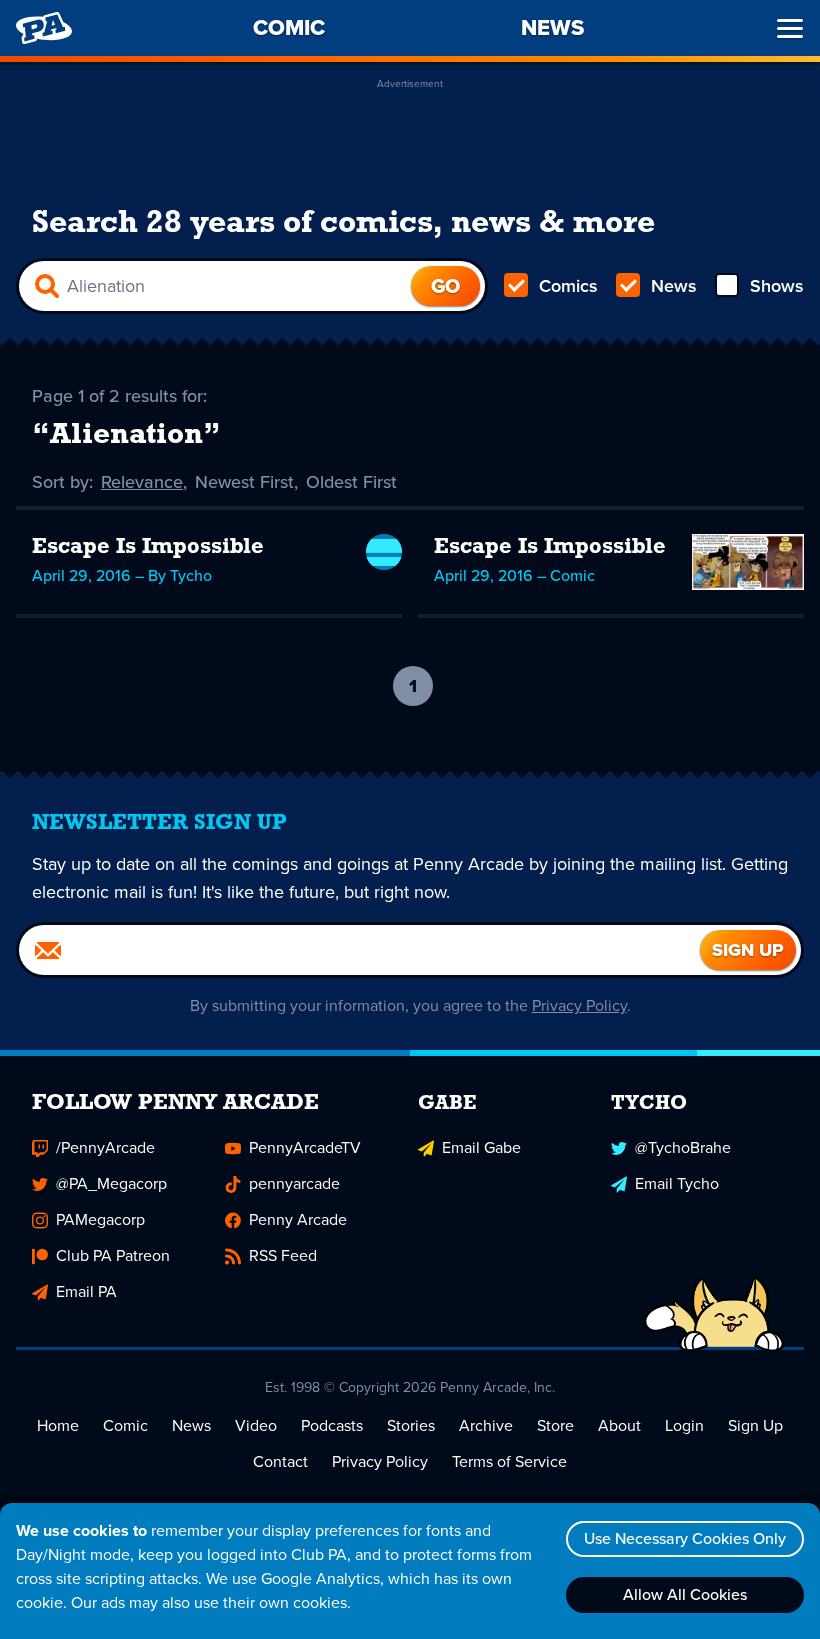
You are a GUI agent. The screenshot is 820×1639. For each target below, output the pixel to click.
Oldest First (351, 482)
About (619, 1425)
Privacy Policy (579, 1005)
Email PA (86, 1291)
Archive (486, 1425)
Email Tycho (677, 1183)
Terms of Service (509, 1461)
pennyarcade (294, 1183)
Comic (125, 1425)
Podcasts (332, 1425)
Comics (568, 286)
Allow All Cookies (685, 1594)
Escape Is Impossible (148, 547)
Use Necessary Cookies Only (685, 1538)
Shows (777, 286)
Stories (411, 1425)
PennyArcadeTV (305, 1147)
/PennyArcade (105, 1147)
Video (256, 1425)
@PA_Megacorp (111, 1183)
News (674, 286)
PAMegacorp (100, 1219)
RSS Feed (283, 1255)
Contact (280, 1461)
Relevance (142, 482)
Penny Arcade (298, 1219)
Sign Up (755, 1425)
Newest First (244, 482)
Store (555, 1425)
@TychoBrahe (683, 1147)
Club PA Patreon (113, 1255)
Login (684, 1425)
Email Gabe (481, 1147)
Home (58, 1425)
